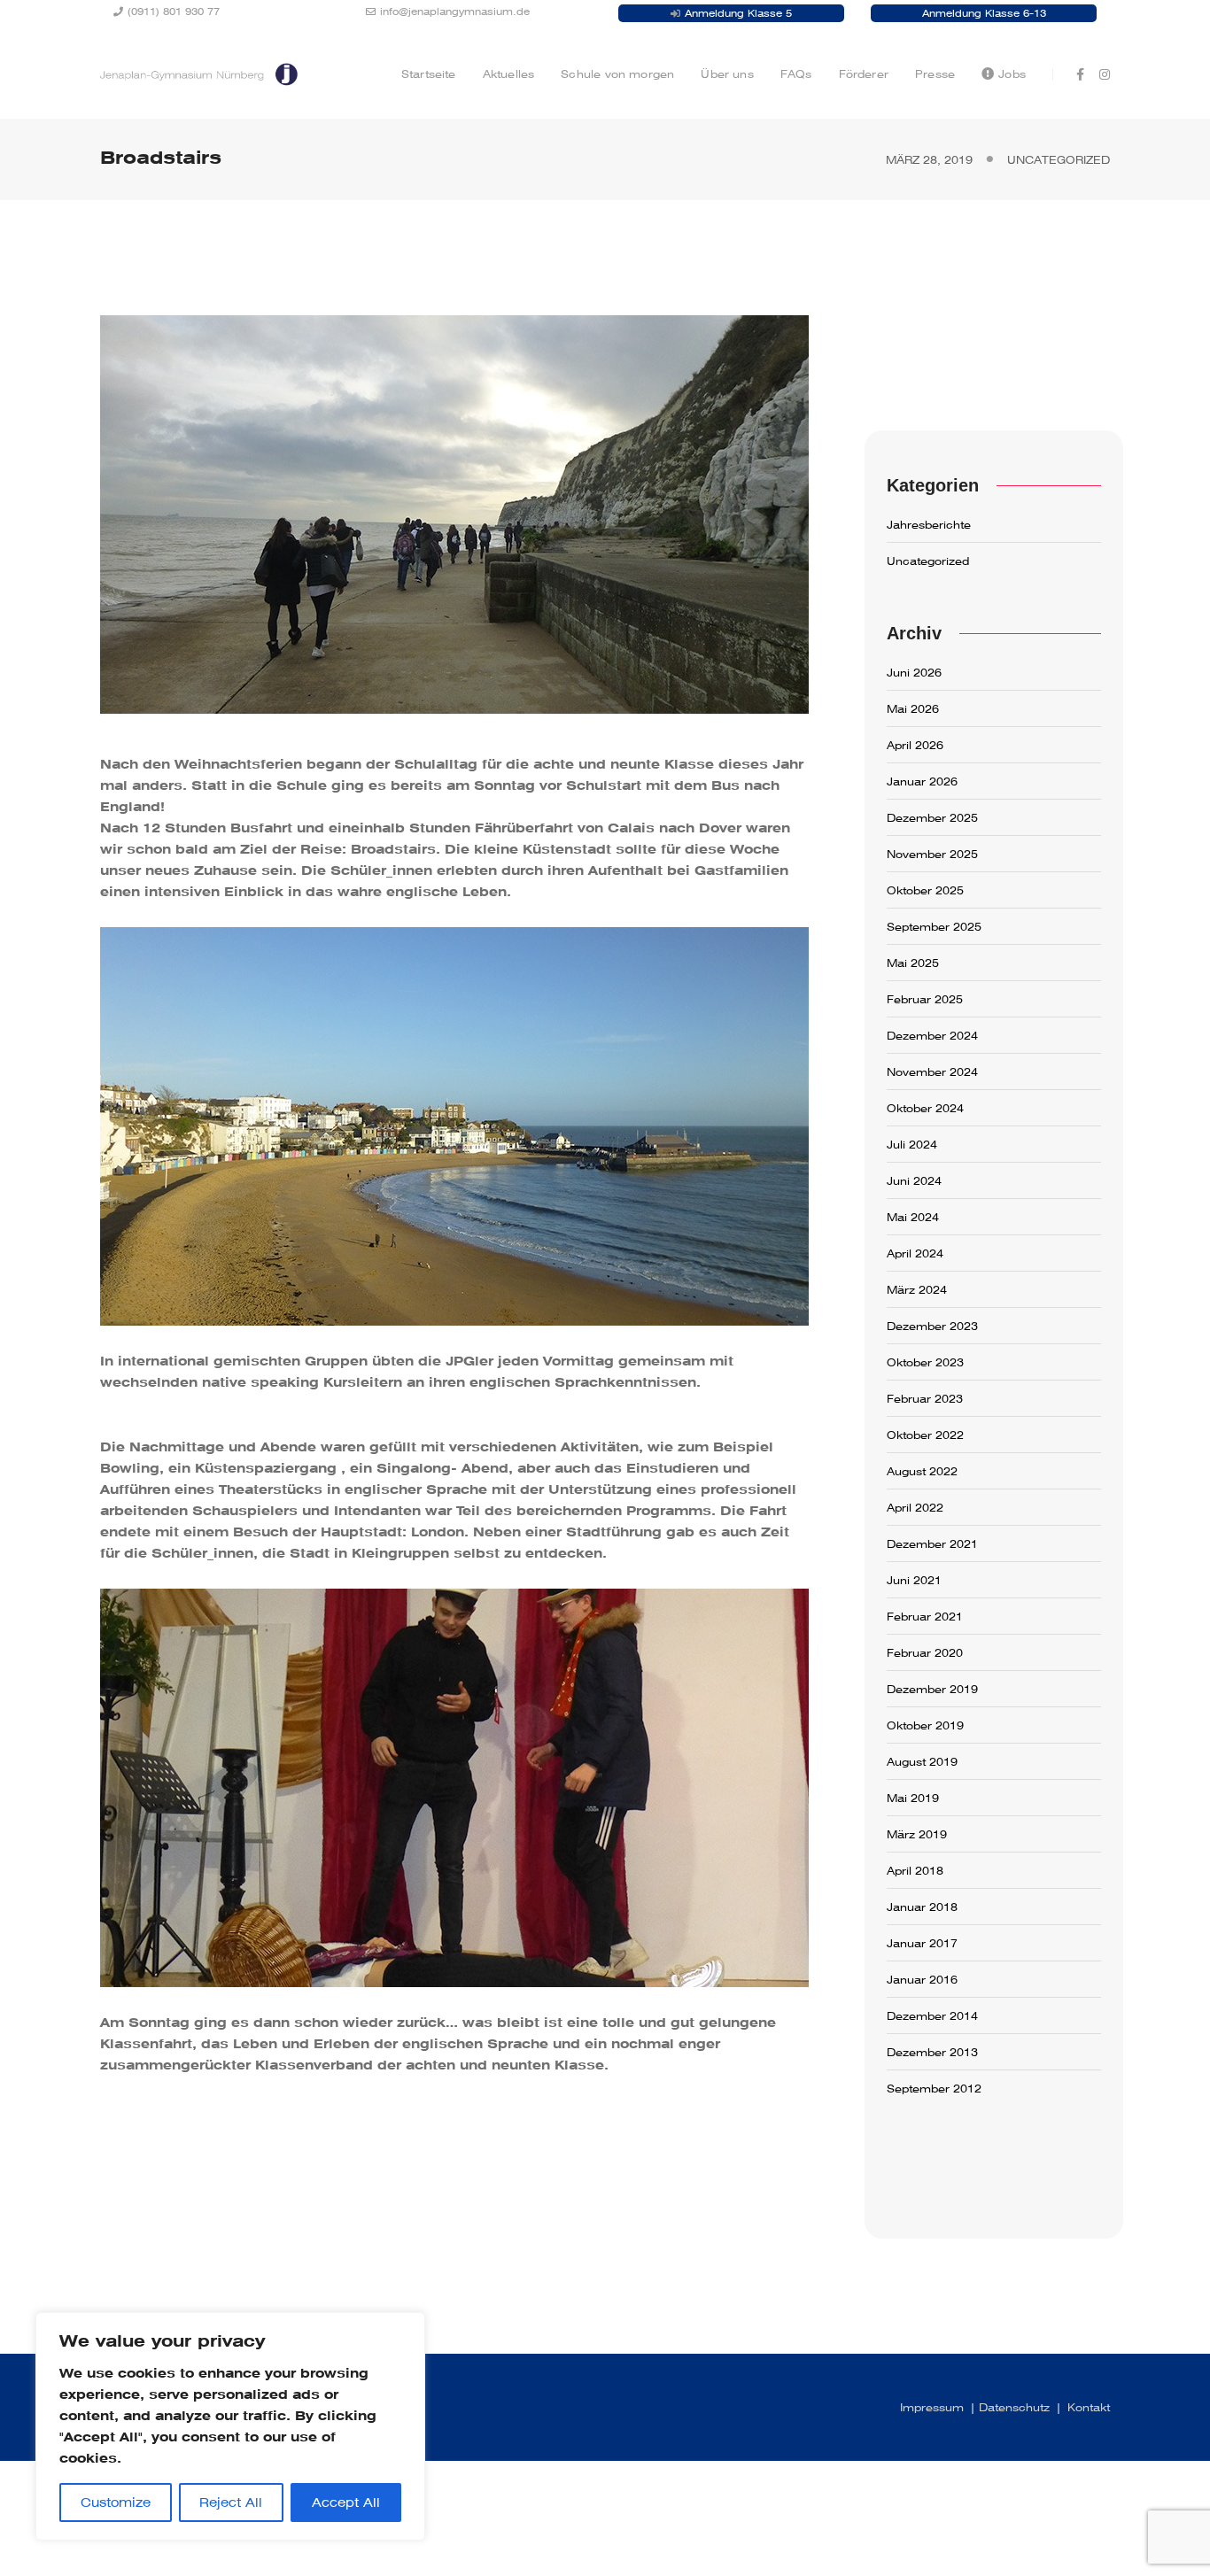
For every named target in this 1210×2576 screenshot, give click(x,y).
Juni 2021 (914, 1581)
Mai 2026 (913, 709)
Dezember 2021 (932, 1544)
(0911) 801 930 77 (174, 12)
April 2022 (915, 1508)
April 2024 (915, 1254)
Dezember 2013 (932, 2053)
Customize (116, 2503)
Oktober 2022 (925, 1435)
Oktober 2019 (925, 1726)
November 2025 (932, 855)
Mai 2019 (913, 1799)
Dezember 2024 (932, 1036)
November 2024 (932, 1072)
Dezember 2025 (932, 818)
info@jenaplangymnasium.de (455, 12)
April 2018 (915, 1871)
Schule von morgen (617, 74)
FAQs (796, 74)
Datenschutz (1014, 2408)
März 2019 (917, 1835)
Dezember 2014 (932, 2016)
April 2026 (915, 746)
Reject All (231, 2503)
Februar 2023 (925, 1399)
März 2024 (917, 1290)
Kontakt (1089, 2408)
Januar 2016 (922, 1980)
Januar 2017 (922, 1944)
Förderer (864, 74)
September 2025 (934, 927)
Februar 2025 (925, 1000)
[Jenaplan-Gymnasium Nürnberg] (199, 73)
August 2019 (922, 1762)
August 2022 (922, 1472)
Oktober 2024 (925, 1109)
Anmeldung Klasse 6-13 (984, 13)
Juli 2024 (912, 1145)
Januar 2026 (922, 782)
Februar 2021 (925, 1617)
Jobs (1012, 74)
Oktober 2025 (925, 891)
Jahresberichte (929, 525)
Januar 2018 (922, 1907)
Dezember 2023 (932, 1327)
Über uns (727, 74)
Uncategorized (1059, 160)
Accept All (346, 2503)
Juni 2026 (914, 673)
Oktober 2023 (925, 1363)
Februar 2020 (925, 1653)
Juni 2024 (914, 1181)
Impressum (932, 2408)
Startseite (429, 74)
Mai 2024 (913, 1218)
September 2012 (934, 2089)
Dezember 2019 (932, 1690)
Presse (935, 74)
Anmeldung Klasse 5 (738, 13)
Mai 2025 (913, 963)
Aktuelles (509, 74)
